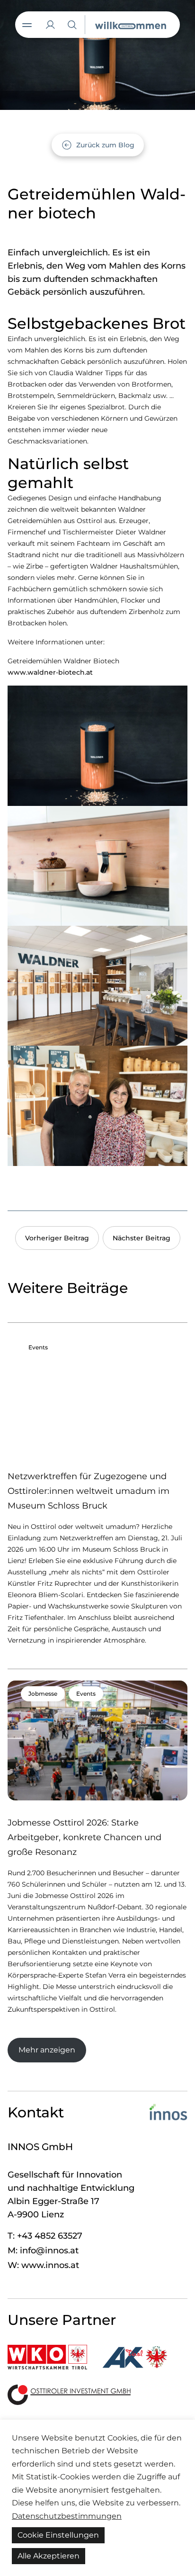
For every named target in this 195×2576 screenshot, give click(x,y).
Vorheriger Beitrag (57, 1238)
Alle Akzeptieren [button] (49, 2556)
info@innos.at (49, 2251)
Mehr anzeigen (47, 2050)
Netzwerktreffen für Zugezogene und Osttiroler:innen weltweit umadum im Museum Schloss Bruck (89, 1491)
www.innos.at (50, 2265)
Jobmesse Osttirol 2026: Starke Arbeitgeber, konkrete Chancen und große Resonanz (84, 1837)
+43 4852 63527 (50, 2236)
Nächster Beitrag (142, 1238)
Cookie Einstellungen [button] (58, 2535)
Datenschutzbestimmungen (67, 2516)
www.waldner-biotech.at (50, 672)
